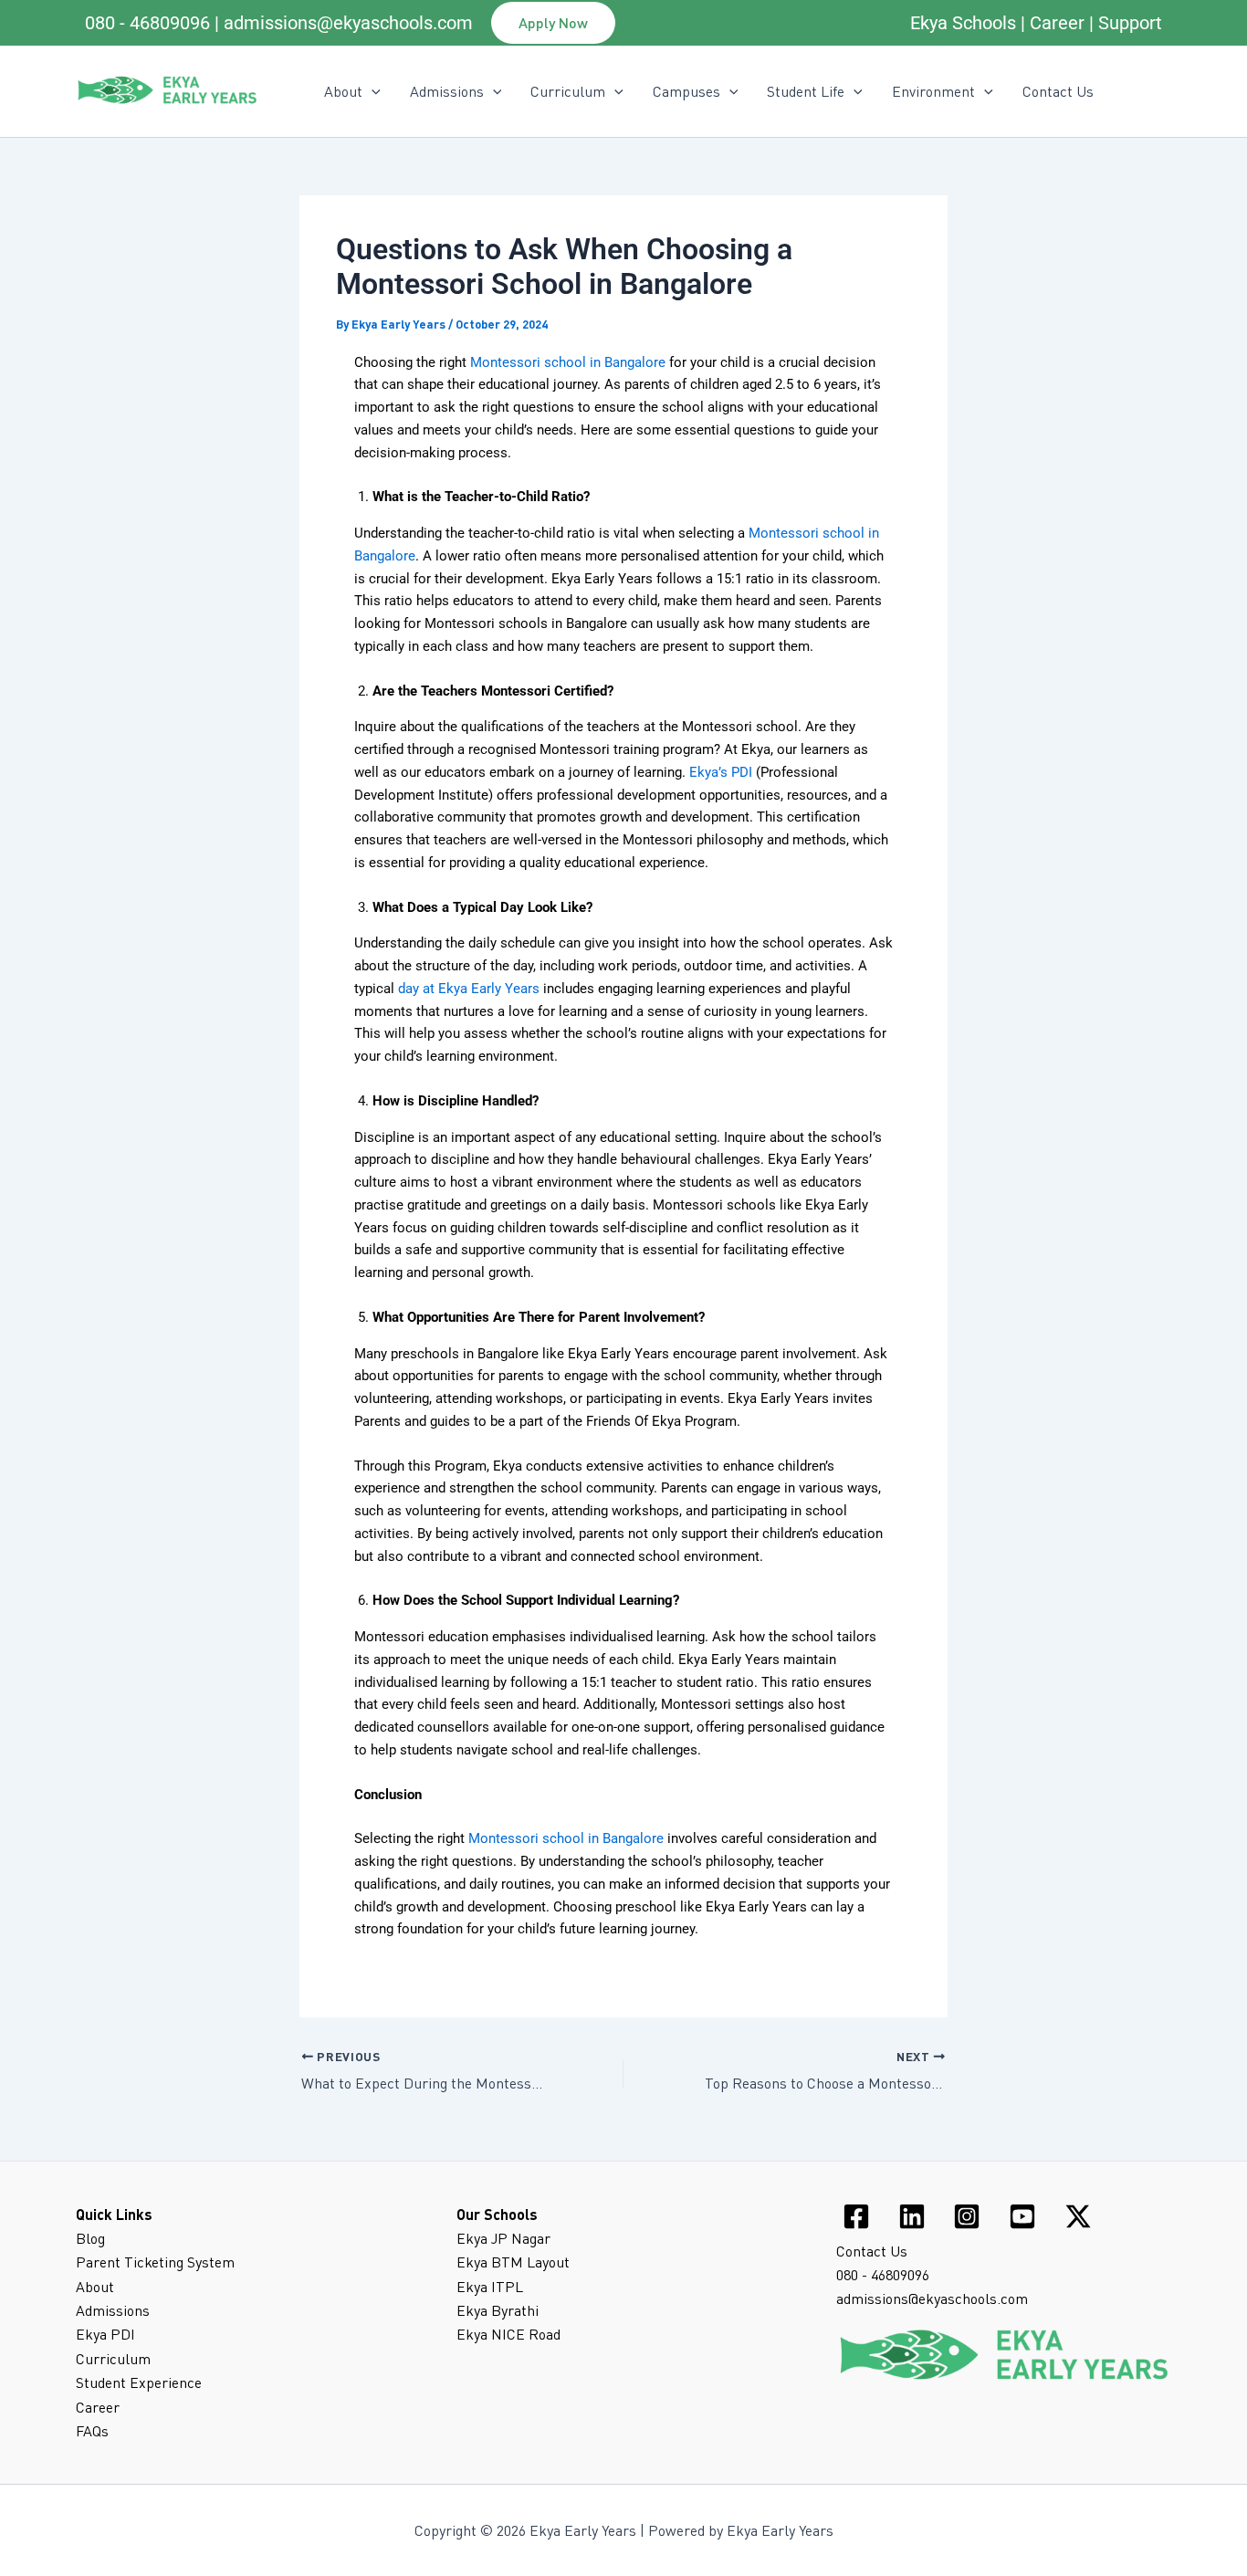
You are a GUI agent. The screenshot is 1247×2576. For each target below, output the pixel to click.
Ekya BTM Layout (513, 2262)
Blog (90, 2238)
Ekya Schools (963, 23)
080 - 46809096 (147, 23)
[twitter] (914, 2216)
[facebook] (859, 2216)
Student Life (806, 91)
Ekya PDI (105, 2334)
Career (1057, 23)
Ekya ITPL (490, 2287)
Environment (933, 91)
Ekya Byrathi (498, 2310)
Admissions (447, 91)
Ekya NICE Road (508, 2334)
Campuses (686, 91)
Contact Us (1058, 91)
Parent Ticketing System (155, 2262)
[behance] (1026, 2216)
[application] (372, 91)
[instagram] (970, 2216)
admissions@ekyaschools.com (348, 23)
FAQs (92, 2431)
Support (1130, 23)
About (95, 2287)
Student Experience (139, 2382)
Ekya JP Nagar (503, 2238)
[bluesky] (1080, 2216)
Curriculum (568, 91)
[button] (553, 23)
